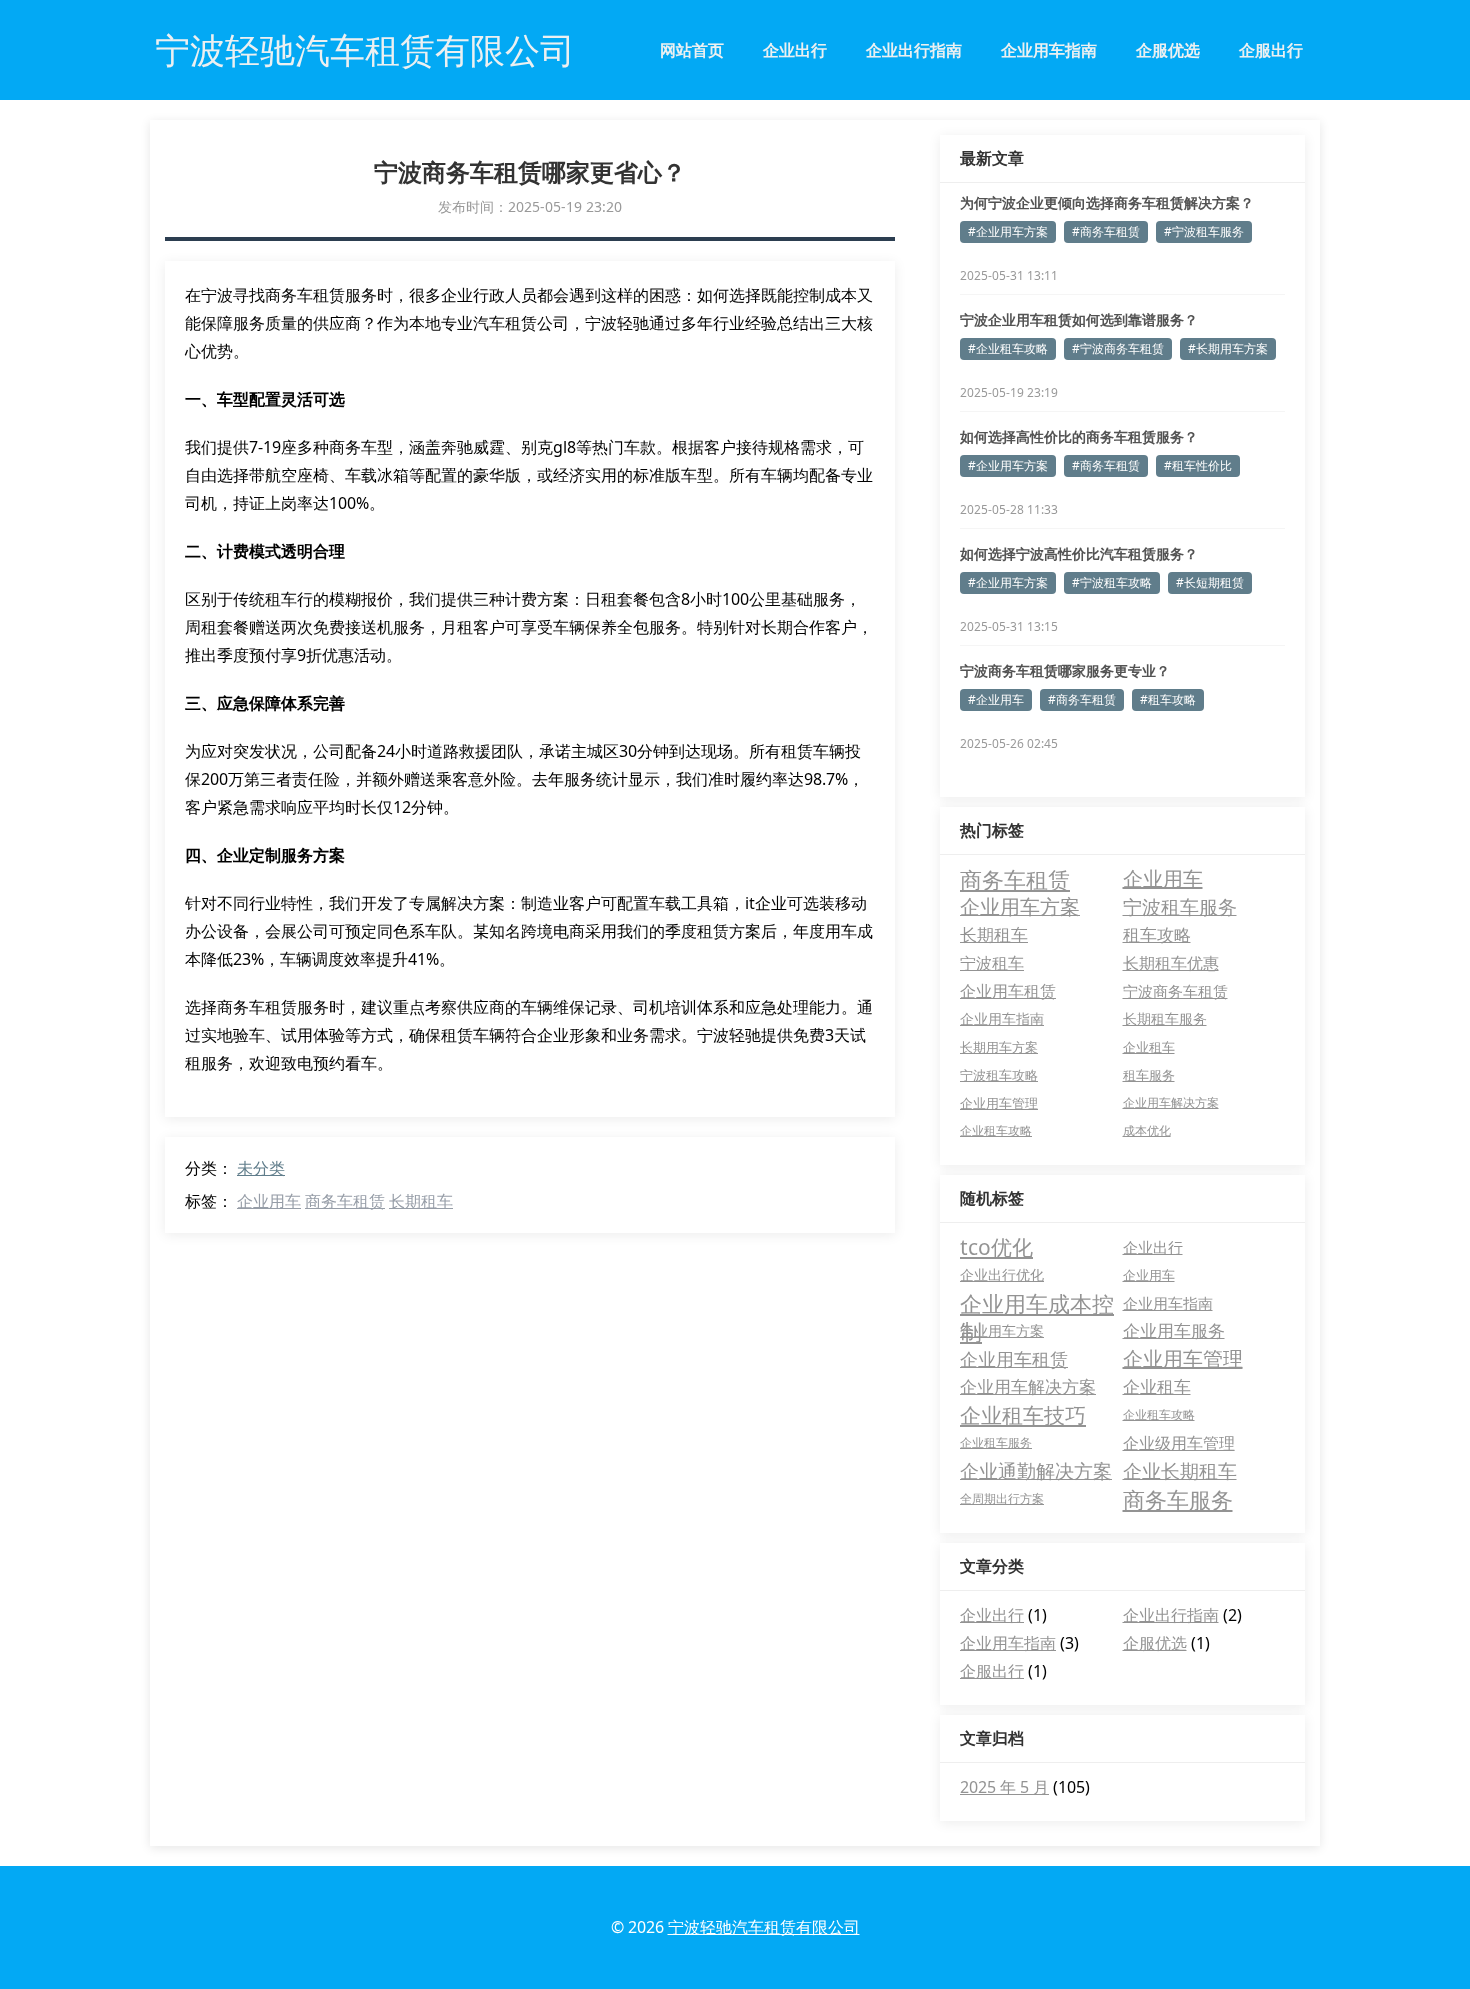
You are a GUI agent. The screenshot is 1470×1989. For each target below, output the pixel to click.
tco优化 (996, 1247)
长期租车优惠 (1171, 963)
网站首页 (692, 50)
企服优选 (1168, 50)
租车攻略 (1157, 934)
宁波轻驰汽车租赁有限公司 (764, 1927)
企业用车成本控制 (1037, 1303)
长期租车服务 (1165, 1018)
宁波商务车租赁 (1175, 991)
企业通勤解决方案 (1036, 1471)
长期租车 (421, 1201)
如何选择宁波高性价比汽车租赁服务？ (1079, 553)
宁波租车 (992, 963)
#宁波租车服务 (1204, 231)
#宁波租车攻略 (1112, 582)
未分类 (261, 1168)
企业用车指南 (1049, 50)
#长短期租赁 (1210, 582)
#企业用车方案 (1008, 231)
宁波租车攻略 (999, 1075)
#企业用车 (996, 699)
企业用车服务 (1174, 1330)
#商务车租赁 (1106, 231)
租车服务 (1149, 1075)
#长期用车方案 (1228, 348)
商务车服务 (1178, 1499)
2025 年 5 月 (1004, 1787)
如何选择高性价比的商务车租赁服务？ (1079, 436)
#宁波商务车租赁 (1118, 348)
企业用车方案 (1020, 906)
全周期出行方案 (1002, 1498)
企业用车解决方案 (1171, 1102)
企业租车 (1149, 1047)
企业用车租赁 (1008, 991)
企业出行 (795, 50)
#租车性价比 (1198, 465)
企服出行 (1271, 50)
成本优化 (1147, 1130)
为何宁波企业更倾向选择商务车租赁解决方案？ (1107, 202)
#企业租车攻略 (1008, 348)
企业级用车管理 (1179, 1443)
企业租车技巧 (1023, 1415)
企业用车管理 (999, 1103)
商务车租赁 (345, 1201)
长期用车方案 (999, 1047)
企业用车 (269, 1201)
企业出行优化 (1002, 1274)
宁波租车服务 (1180, 906)
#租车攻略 (1168, 699)
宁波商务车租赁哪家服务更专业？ (1065, 670)
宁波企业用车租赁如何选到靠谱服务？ (1079, 319)
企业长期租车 (1180, 1471)
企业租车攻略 (996, 1130)
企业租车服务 (996, 1442)
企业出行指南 (914, 50)
